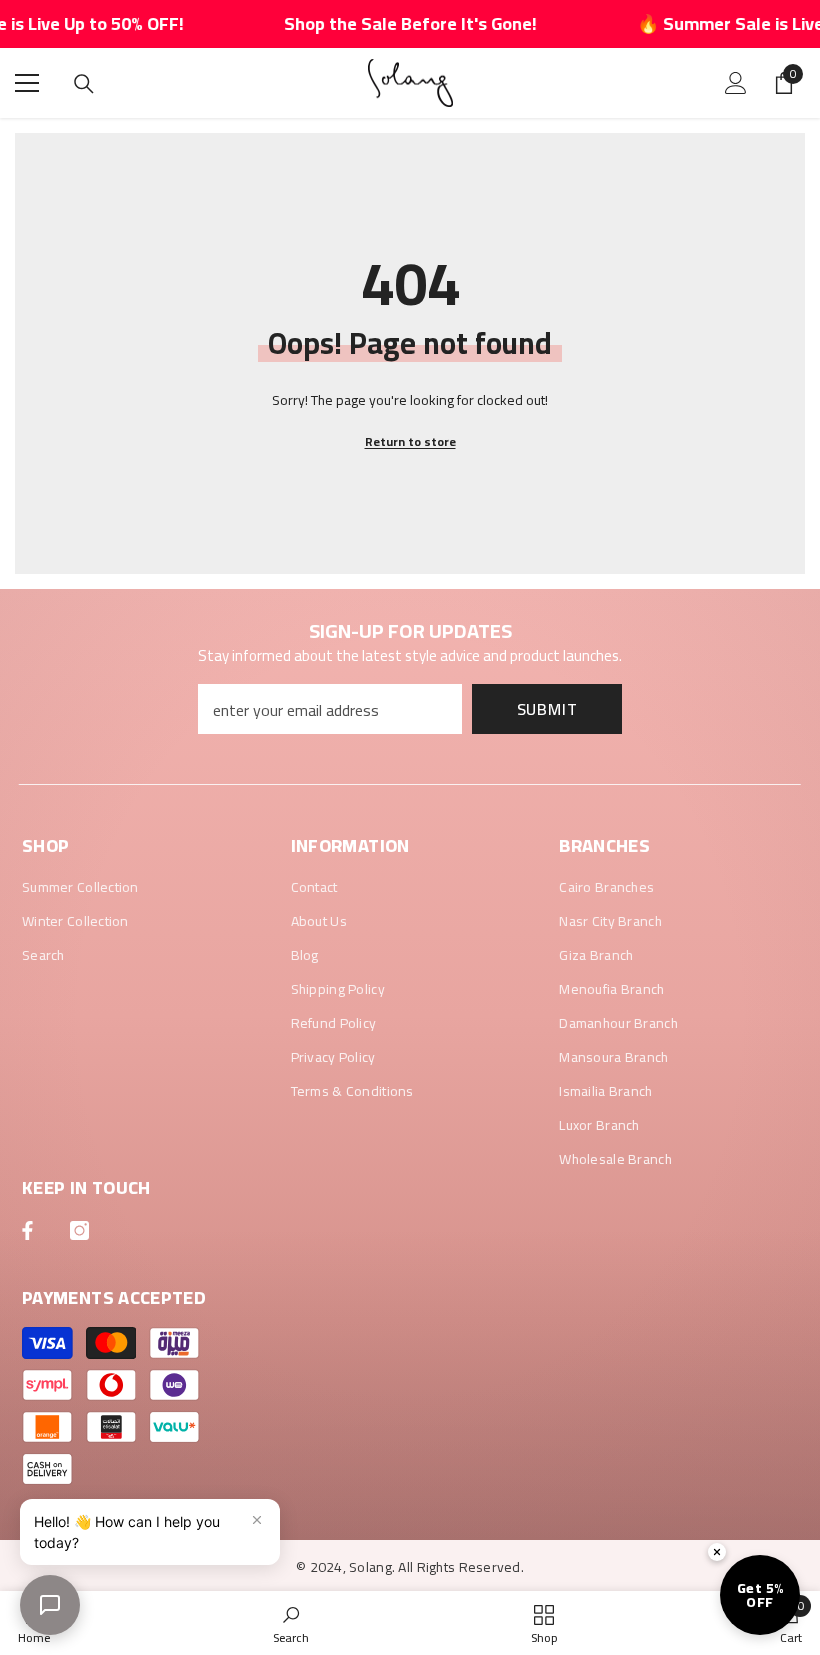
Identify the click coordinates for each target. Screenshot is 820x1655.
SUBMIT (547, 709)
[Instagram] (79, 1230)
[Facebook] (27, 1230)
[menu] (27, 83)
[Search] (84, 84)
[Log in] (736, 83)
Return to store (410, 441)
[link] (291, 1623)
